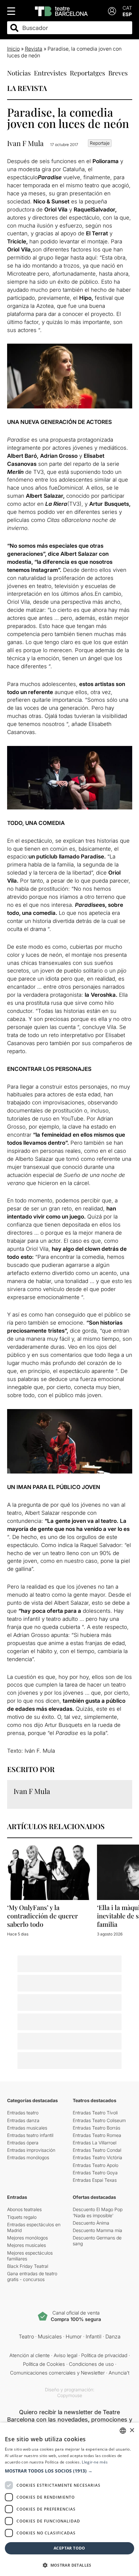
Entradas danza (23, 2120)
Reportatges (87, 73)
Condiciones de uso (91, 2364)
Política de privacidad (104, 2355)
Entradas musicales (27, 2128)
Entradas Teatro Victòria (97, 2157)
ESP (127, 14)
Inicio (13, 49)
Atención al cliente (30, 2355)
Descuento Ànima (91, 2223)
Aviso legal (65, 2355)
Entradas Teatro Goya (95, 2173)
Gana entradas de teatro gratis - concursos (32, 2276)
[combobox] (75, 28)
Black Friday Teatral (28, 2266)
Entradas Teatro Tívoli (95, 2113)
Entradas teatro (23, 2113)
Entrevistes (50, 73)
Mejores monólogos (27, 2238)
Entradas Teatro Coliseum (99, 2120)
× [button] (132, 2430)
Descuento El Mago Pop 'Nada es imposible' (98, 2212)
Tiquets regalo (22, 2217)
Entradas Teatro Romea (97, 2135)
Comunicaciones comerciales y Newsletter (57, 2373)
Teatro (26, 2336)
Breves (118, 73)
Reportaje (100, 143)
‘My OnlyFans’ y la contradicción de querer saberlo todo (43, 1916)
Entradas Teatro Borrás (96, 2128)
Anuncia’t (119, 2373)
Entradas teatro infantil (30, 2135)
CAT (127, 8)
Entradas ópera (23, 2143)
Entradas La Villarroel (95, 2143)
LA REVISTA (27, 88)
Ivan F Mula (25, 143)
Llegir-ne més (95, 2462)
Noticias (19, 73)
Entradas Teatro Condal (97, 2150)
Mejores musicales (27, 2245)
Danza (113, 2336)
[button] (69, 2471)
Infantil (94, 2336)
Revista (34, 49)
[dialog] (69, 2499)
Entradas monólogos (28, 2157)
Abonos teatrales (24, 2209)
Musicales (50, 2336)
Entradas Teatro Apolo (96, 2165)
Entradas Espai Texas (95, 2180)
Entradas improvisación (31, 2150)
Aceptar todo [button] (69, 2548)
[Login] (112, 11)
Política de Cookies (44, 2364)
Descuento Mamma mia (97, 2230)
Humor (74, 2336)
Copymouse (70, 2395)
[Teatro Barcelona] (61, 11)
